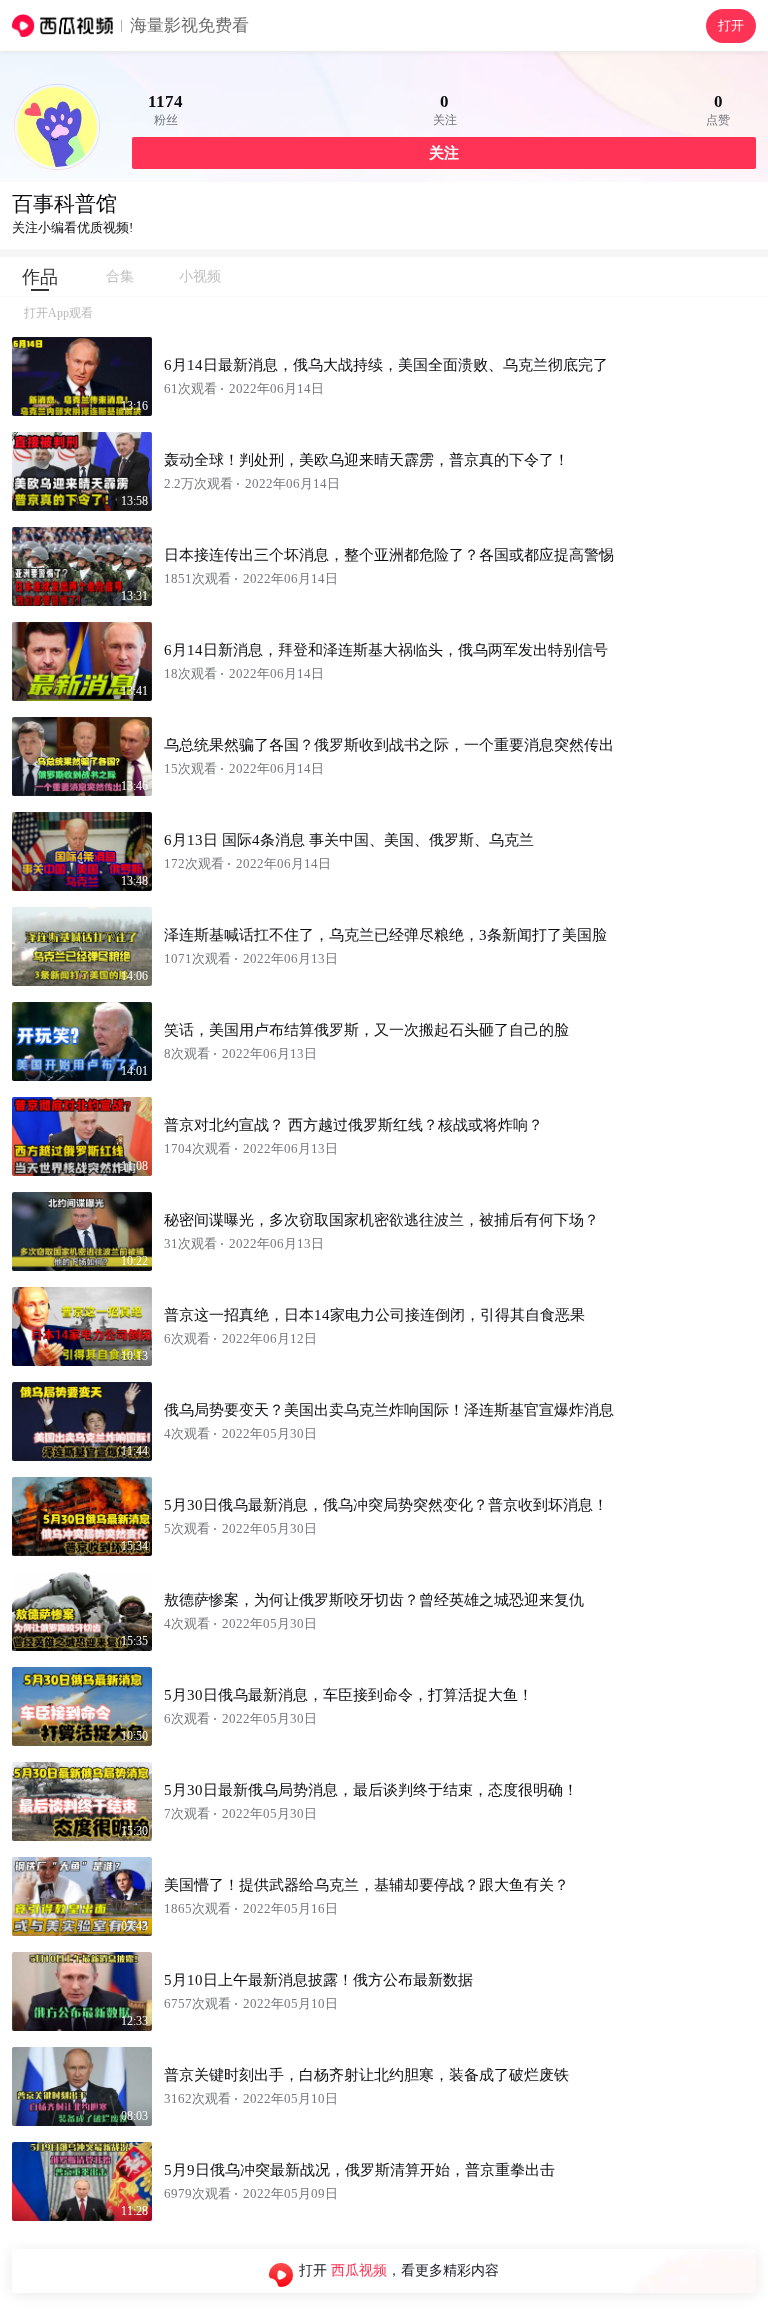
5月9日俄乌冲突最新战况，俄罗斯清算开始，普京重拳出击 (359, 2170)
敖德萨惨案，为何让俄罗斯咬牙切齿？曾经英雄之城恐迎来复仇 (374, 1600)
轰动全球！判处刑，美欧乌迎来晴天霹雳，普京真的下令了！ (366, 460)
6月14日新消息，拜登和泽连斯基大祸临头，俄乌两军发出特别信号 (386, 650)
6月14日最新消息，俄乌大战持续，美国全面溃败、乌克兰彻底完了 (386, 365)
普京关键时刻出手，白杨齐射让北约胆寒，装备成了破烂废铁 (366, 2075)
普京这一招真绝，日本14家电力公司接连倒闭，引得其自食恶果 (374, 1315)
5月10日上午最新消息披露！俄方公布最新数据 (318, 1980)
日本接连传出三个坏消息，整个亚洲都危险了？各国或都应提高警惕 (389, 555)
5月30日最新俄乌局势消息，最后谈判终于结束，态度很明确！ (371, 1790)
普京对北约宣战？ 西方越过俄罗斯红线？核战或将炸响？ (353, 1125)
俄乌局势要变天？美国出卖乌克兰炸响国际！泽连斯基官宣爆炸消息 (389, 1410)
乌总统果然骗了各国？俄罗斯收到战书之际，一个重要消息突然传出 (389, 745)
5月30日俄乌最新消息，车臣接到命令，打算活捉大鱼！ (348, 1695)
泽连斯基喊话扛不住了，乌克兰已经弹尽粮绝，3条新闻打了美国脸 (385, 935)
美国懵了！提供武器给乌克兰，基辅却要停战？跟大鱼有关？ (366, 1885)
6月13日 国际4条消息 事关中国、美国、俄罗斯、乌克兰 (349, 840)
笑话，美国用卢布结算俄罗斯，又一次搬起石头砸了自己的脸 (366, 1030)
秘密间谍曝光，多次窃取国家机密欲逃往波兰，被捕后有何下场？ (381, 1220)
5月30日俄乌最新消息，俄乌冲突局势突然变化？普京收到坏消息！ (386, 1505)
